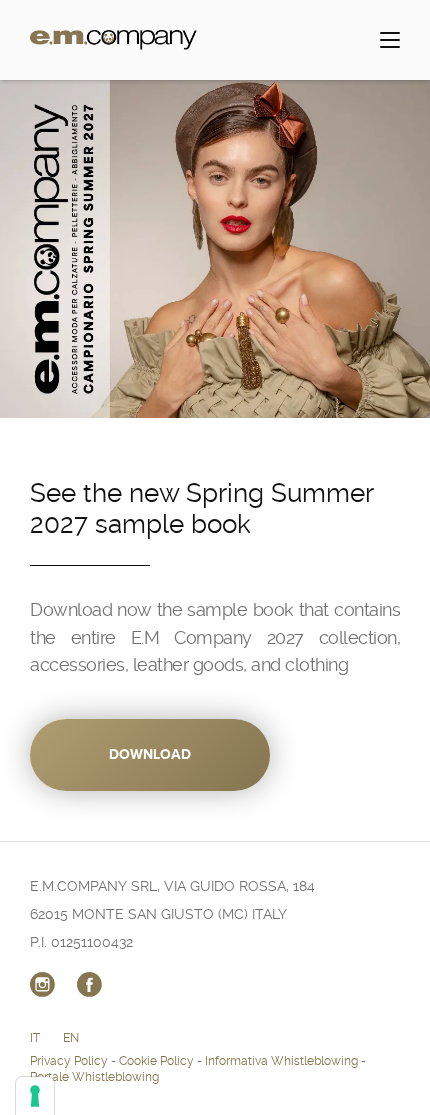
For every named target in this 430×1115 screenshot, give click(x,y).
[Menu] (390, 40)
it (35, 1038)
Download (150, 754)
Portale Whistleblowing (94, 1077)
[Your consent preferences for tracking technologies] (35, 1096)
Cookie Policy (156, 1061)
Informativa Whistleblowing (281, 1061)
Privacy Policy (69, 1061)
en (71, 1038)
